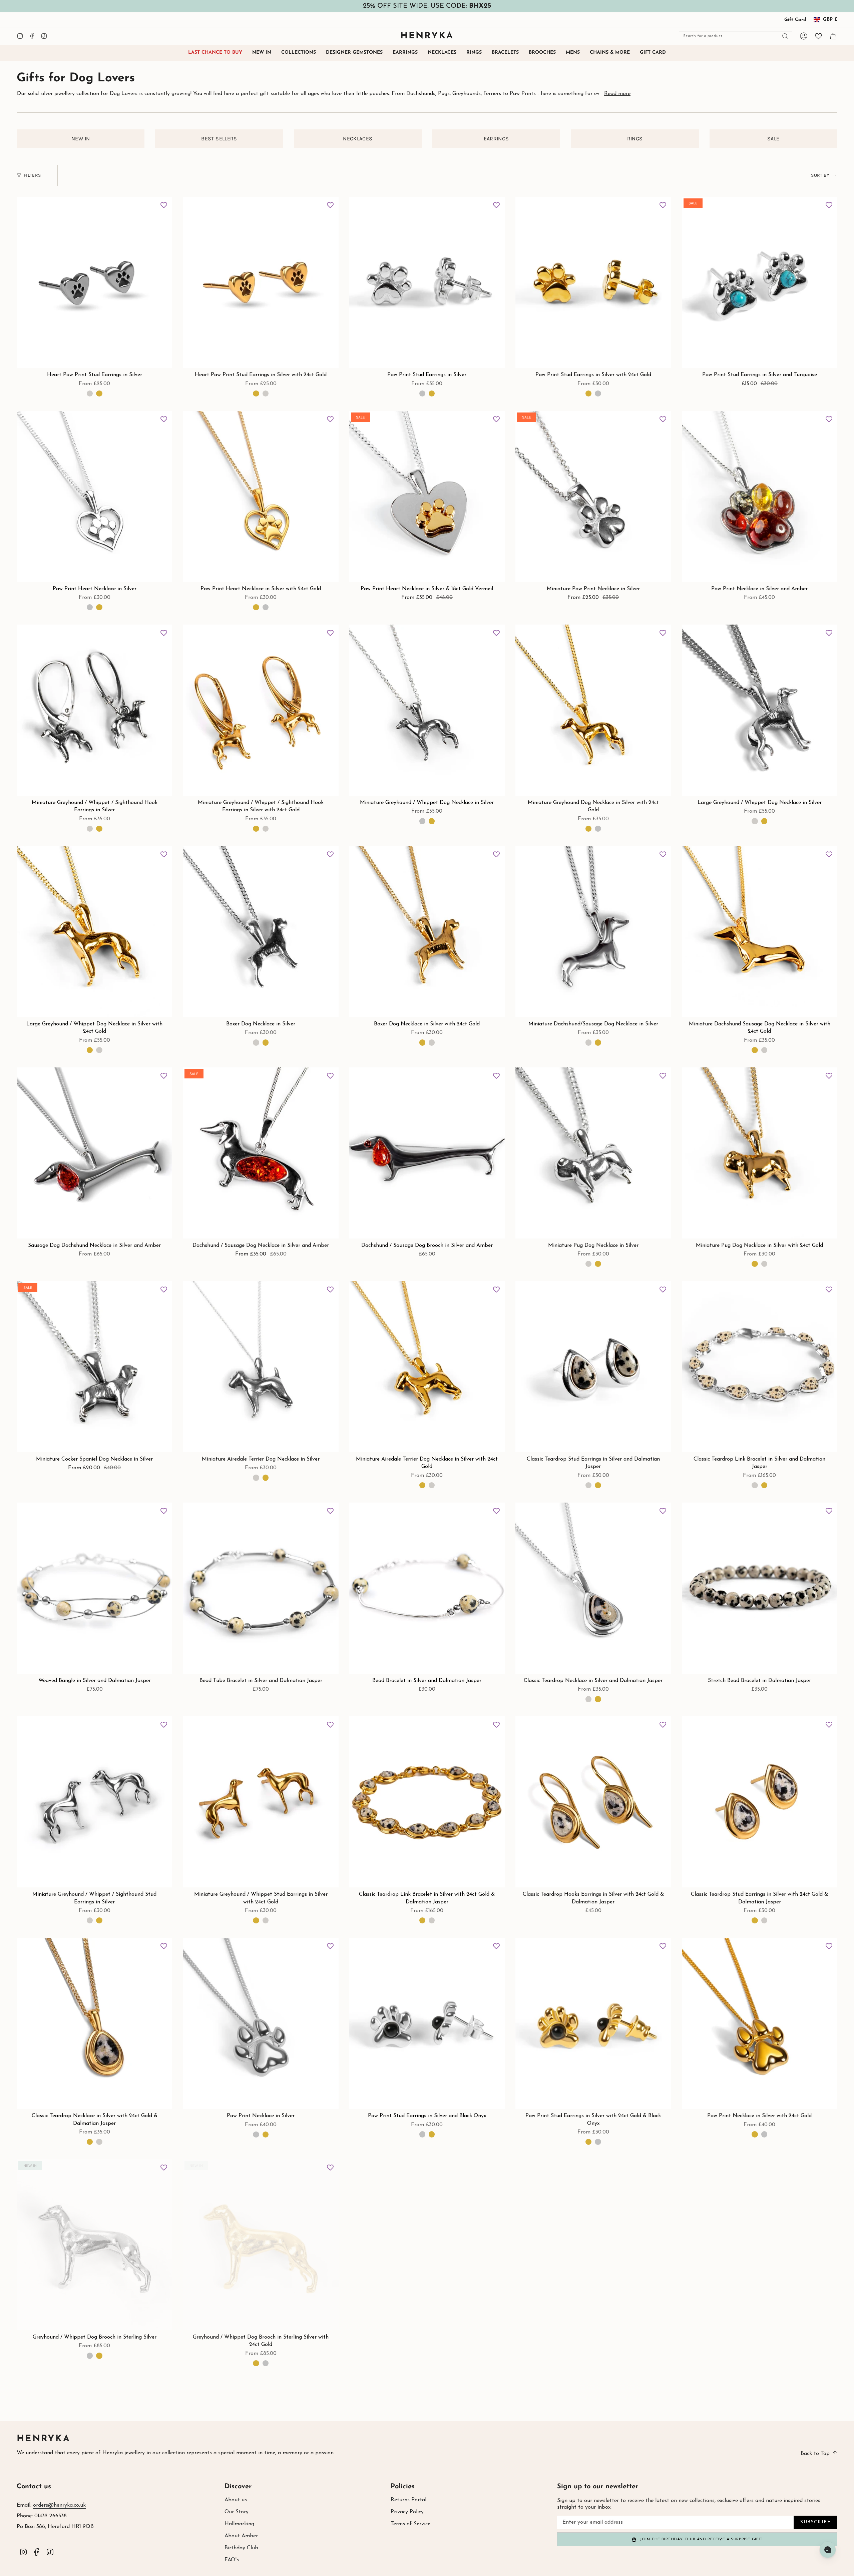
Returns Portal (408, 2500)
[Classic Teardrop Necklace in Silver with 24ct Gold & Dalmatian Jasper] (94, 2023)
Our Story (237, 2512)
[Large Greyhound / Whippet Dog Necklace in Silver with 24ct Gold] (94, 932)
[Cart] (833, 36)
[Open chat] (828, 2550)
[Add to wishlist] (164, 205)
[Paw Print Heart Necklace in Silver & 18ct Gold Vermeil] (427, 496)
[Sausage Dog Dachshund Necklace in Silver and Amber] (94, 1153)
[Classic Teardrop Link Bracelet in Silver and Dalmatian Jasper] (760, 1367)
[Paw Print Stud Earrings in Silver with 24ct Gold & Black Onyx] (593, 2023)
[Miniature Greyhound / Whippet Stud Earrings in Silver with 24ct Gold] (261, 1802)
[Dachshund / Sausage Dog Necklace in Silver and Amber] (261, 1153)
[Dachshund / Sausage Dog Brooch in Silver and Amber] (427, 1153)
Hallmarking (239, 2524)
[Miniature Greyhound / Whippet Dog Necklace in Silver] (427, 710)
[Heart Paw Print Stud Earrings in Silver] (94, 282)
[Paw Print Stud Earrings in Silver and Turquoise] (760, 282)
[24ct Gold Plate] (432, 393)
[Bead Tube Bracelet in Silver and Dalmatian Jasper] (261, 1588)
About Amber (241, 2536)
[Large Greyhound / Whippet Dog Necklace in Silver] (760, 710)
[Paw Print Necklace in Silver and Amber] (760, 496)
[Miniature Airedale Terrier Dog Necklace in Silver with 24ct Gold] (427, 1367)
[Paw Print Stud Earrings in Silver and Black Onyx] (427, 2023)
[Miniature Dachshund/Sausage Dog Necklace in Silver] (593, 932)
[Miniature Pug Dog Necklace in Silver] (593, 1153)
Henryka (44, 2439)
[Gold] (99, 393)
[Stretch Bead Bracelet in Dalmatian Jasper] (760, 1588)
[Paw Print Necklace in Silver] (261, 2023)
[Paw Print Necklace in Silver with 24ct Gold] (760, 2023)
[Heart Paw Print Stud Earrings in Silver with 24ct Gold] (261, 282)
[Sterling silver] (422, 393)
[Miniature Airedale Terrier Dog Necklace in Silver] (261, 1367)
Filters (32, 175)
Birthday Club (241, 2548)
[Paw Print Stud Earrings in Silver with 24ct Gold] (593, 282)
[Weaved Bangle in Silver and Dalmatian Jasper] (94, 1588)
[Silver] (90, 393)
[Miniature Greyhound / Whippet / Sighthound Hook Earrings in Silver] (94, 710)
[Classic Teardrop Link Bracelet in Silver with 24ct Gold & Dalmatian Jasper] (427, 1802)
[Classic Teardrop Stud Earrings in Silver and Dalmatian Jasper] (593, 1367)
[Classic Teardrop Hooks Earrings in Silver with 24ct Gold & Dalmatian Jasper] (593, 1802)
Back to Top (815, 2454)
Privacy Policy (407, 2512)
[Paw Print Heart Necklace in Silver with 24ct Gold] (261, 496)
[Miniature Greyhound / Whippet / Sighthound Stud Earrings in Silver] (94, 1802)
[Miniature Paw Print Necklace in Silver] (593, 496)
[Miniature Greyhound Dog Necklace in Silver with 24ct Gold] (593, 710)
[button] (299, 53)
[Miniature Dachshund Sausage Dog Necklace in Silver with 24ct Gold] (760, 932)
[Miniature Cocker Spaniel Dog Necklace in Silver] (94, 1367)
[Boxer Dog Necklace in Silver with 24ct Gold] (427, 932)
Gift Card (795, 20)
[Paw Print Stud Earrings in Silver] (427, 282)
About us (236, 2500)
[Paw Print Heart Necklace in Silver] (94, 496)
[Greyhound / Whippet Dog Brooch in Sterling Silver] (94, 2245)
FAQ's (232, 2560)
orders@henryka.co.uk (59, 2505)
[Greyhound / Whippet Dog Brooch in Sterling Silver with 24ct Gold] (261, 2245)
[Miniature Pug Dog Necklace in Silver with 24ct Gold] (760, 1153)
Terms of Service (410, 2524)
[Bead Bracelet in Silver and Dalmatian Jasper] (427, 1588)
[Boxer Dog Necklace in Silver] (261, 932)
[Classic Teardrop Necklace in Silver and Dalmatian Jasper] (593, 1588)
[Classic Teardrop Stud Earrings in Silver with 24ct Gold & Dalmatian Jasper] (760, 1802)
